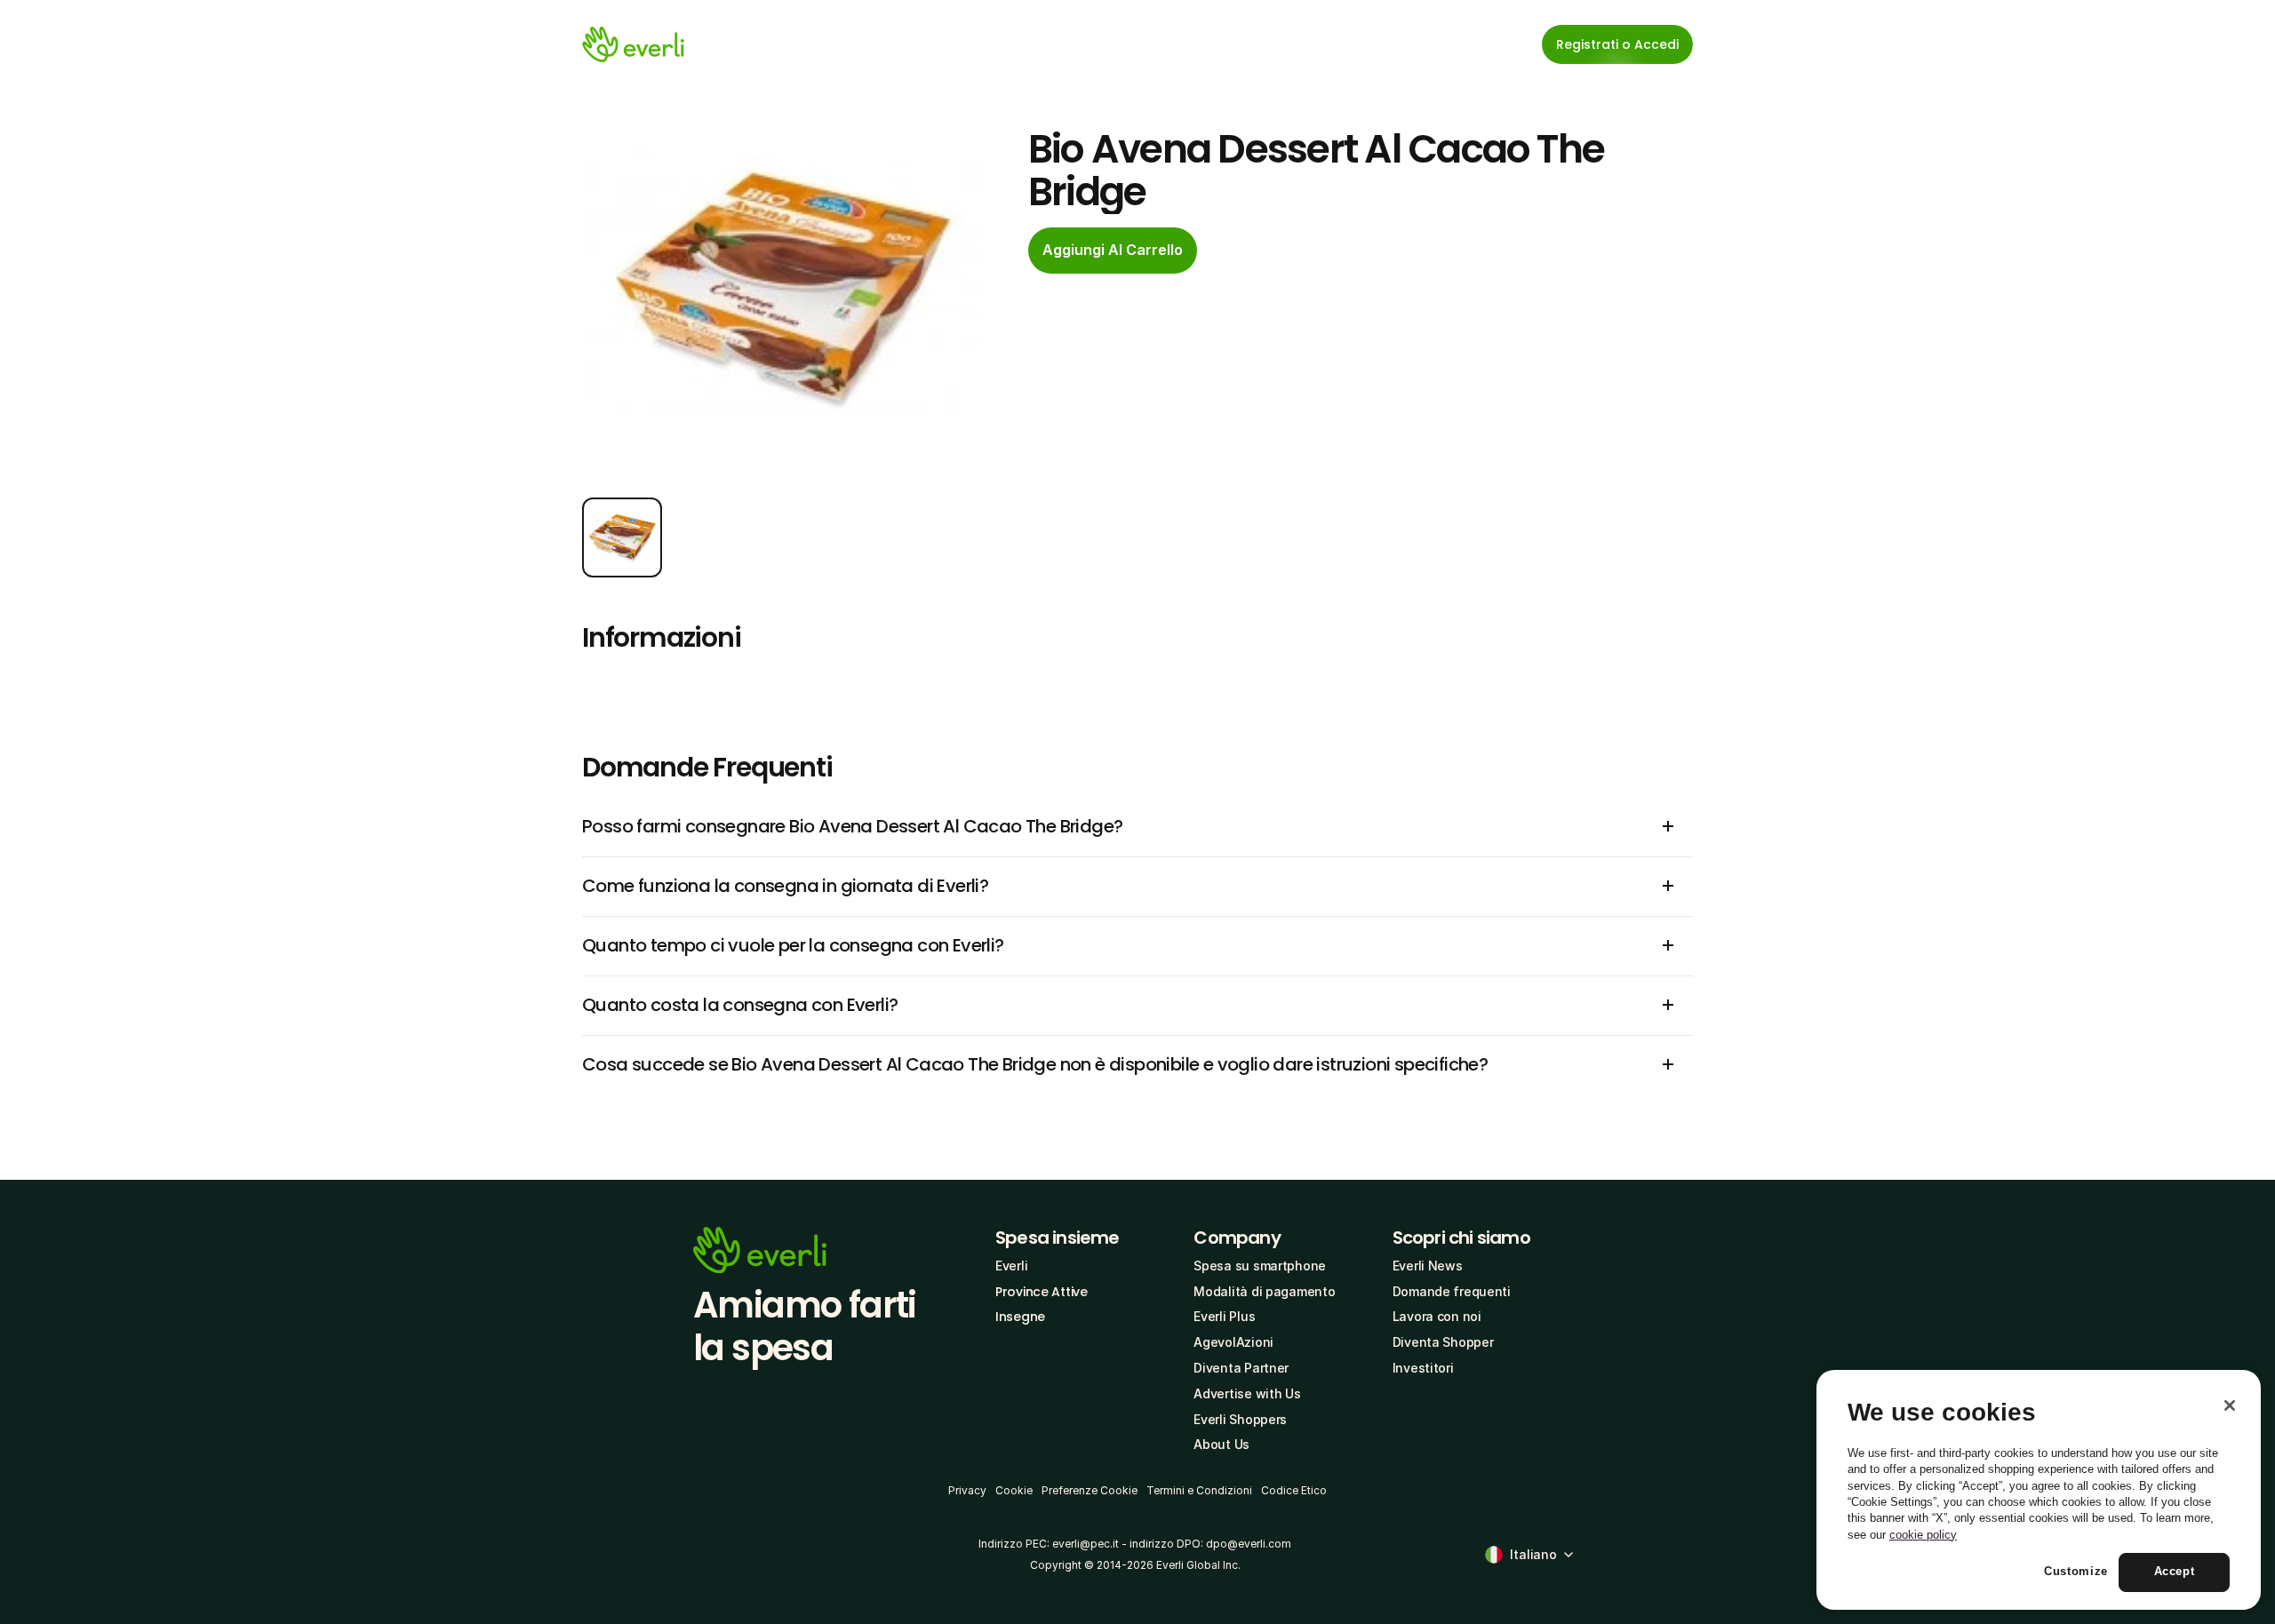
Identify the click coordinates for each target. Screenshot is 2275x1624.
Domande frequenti (1452, 1291)
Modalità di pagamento (1264, 1291)
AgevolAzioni (1233, 1342)
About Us (1221, 1444)
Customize (2076, 1572)
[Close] (2230, 1405)
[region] (2039, 1490)
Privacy (967, 1490)
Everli (1011, 1266)
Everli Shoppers (1240, 1419)
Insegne (1020, 1317)
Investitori (1423, 1368)
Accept (2175, 1572)
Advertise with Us (1247, 1393)
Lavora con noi (1437, 1316)
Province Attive (1042, 1292)
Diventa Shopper (1443, 1342)
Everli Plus (1224, 1316)
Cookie (1014, 1490)
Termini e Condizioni (1199, 1490)
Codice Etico (1294, 1490)
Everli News (1428, 1266)
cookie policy (1923, 1535)
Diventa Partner (1241, 1368)
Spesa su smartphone (1260, 1266)
